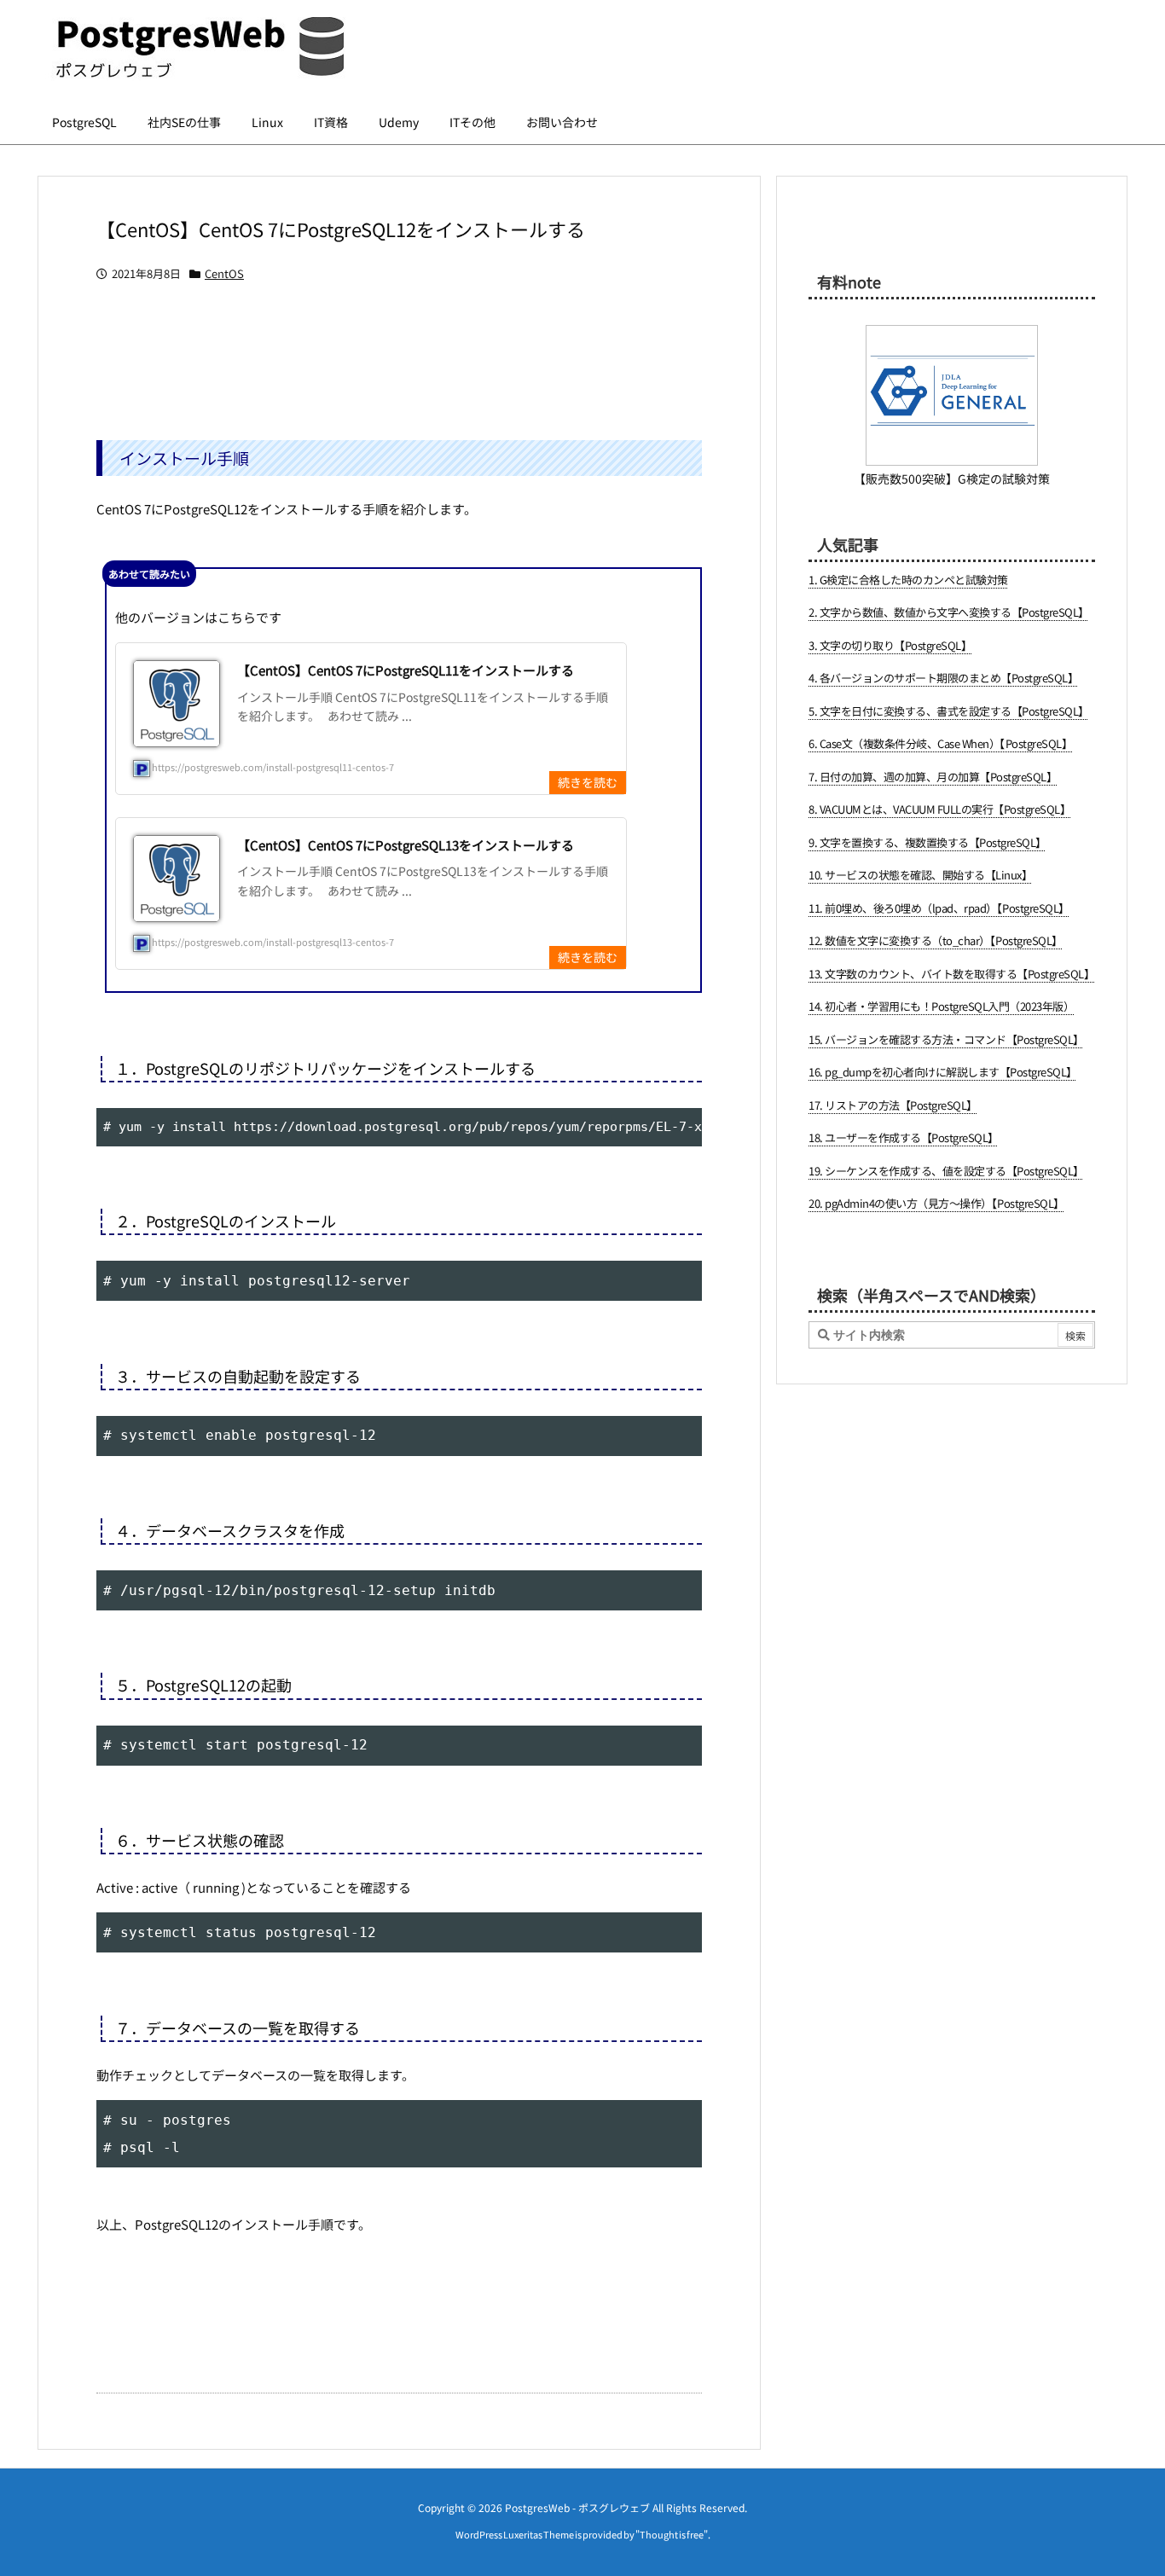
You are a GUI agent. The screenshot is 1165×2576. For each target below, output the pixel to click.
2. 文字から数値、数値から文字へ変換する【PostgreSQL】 (949, 612)
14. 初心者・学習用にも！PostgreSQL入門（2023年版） (941, 1006)
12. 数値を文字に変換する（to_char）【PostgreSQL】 (936, 940)
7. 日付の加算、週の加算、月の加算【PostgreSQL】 (933, 777)
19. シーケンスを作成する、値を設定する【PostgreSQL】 (946, 1171)
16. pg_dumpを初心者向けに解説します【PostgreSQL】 (943, 1072)
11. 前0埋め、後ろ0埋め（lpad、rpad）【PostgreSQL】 (939, 908)
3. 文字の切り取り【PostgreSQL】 (890, 645)
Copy (680, 1126)
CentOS (224, 273)
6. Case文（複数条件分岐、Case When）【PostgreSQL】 (940, 743)
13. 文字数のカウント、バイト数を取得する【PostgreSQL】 (951, 974)
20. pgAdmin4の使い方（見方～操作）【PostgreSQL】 (936, 1203)
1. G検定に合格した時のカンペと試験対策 (908, 580)
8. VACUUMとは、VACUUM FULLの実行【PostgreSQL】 (939, 809)
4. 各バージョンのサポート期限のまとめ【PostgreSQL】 (943, 678)
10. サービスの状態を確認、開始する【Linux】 (920, 875)
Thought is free (672, 2534)
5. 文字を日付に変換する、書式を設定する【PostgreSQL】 (949, 711)
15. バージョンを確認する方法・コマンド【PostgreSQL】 (946, 1039)
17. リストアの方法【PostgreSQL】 (893, 1105)
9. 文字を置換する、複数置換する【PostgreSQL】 (927, 842)
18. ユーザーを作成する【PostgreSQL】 (904, 1137)
